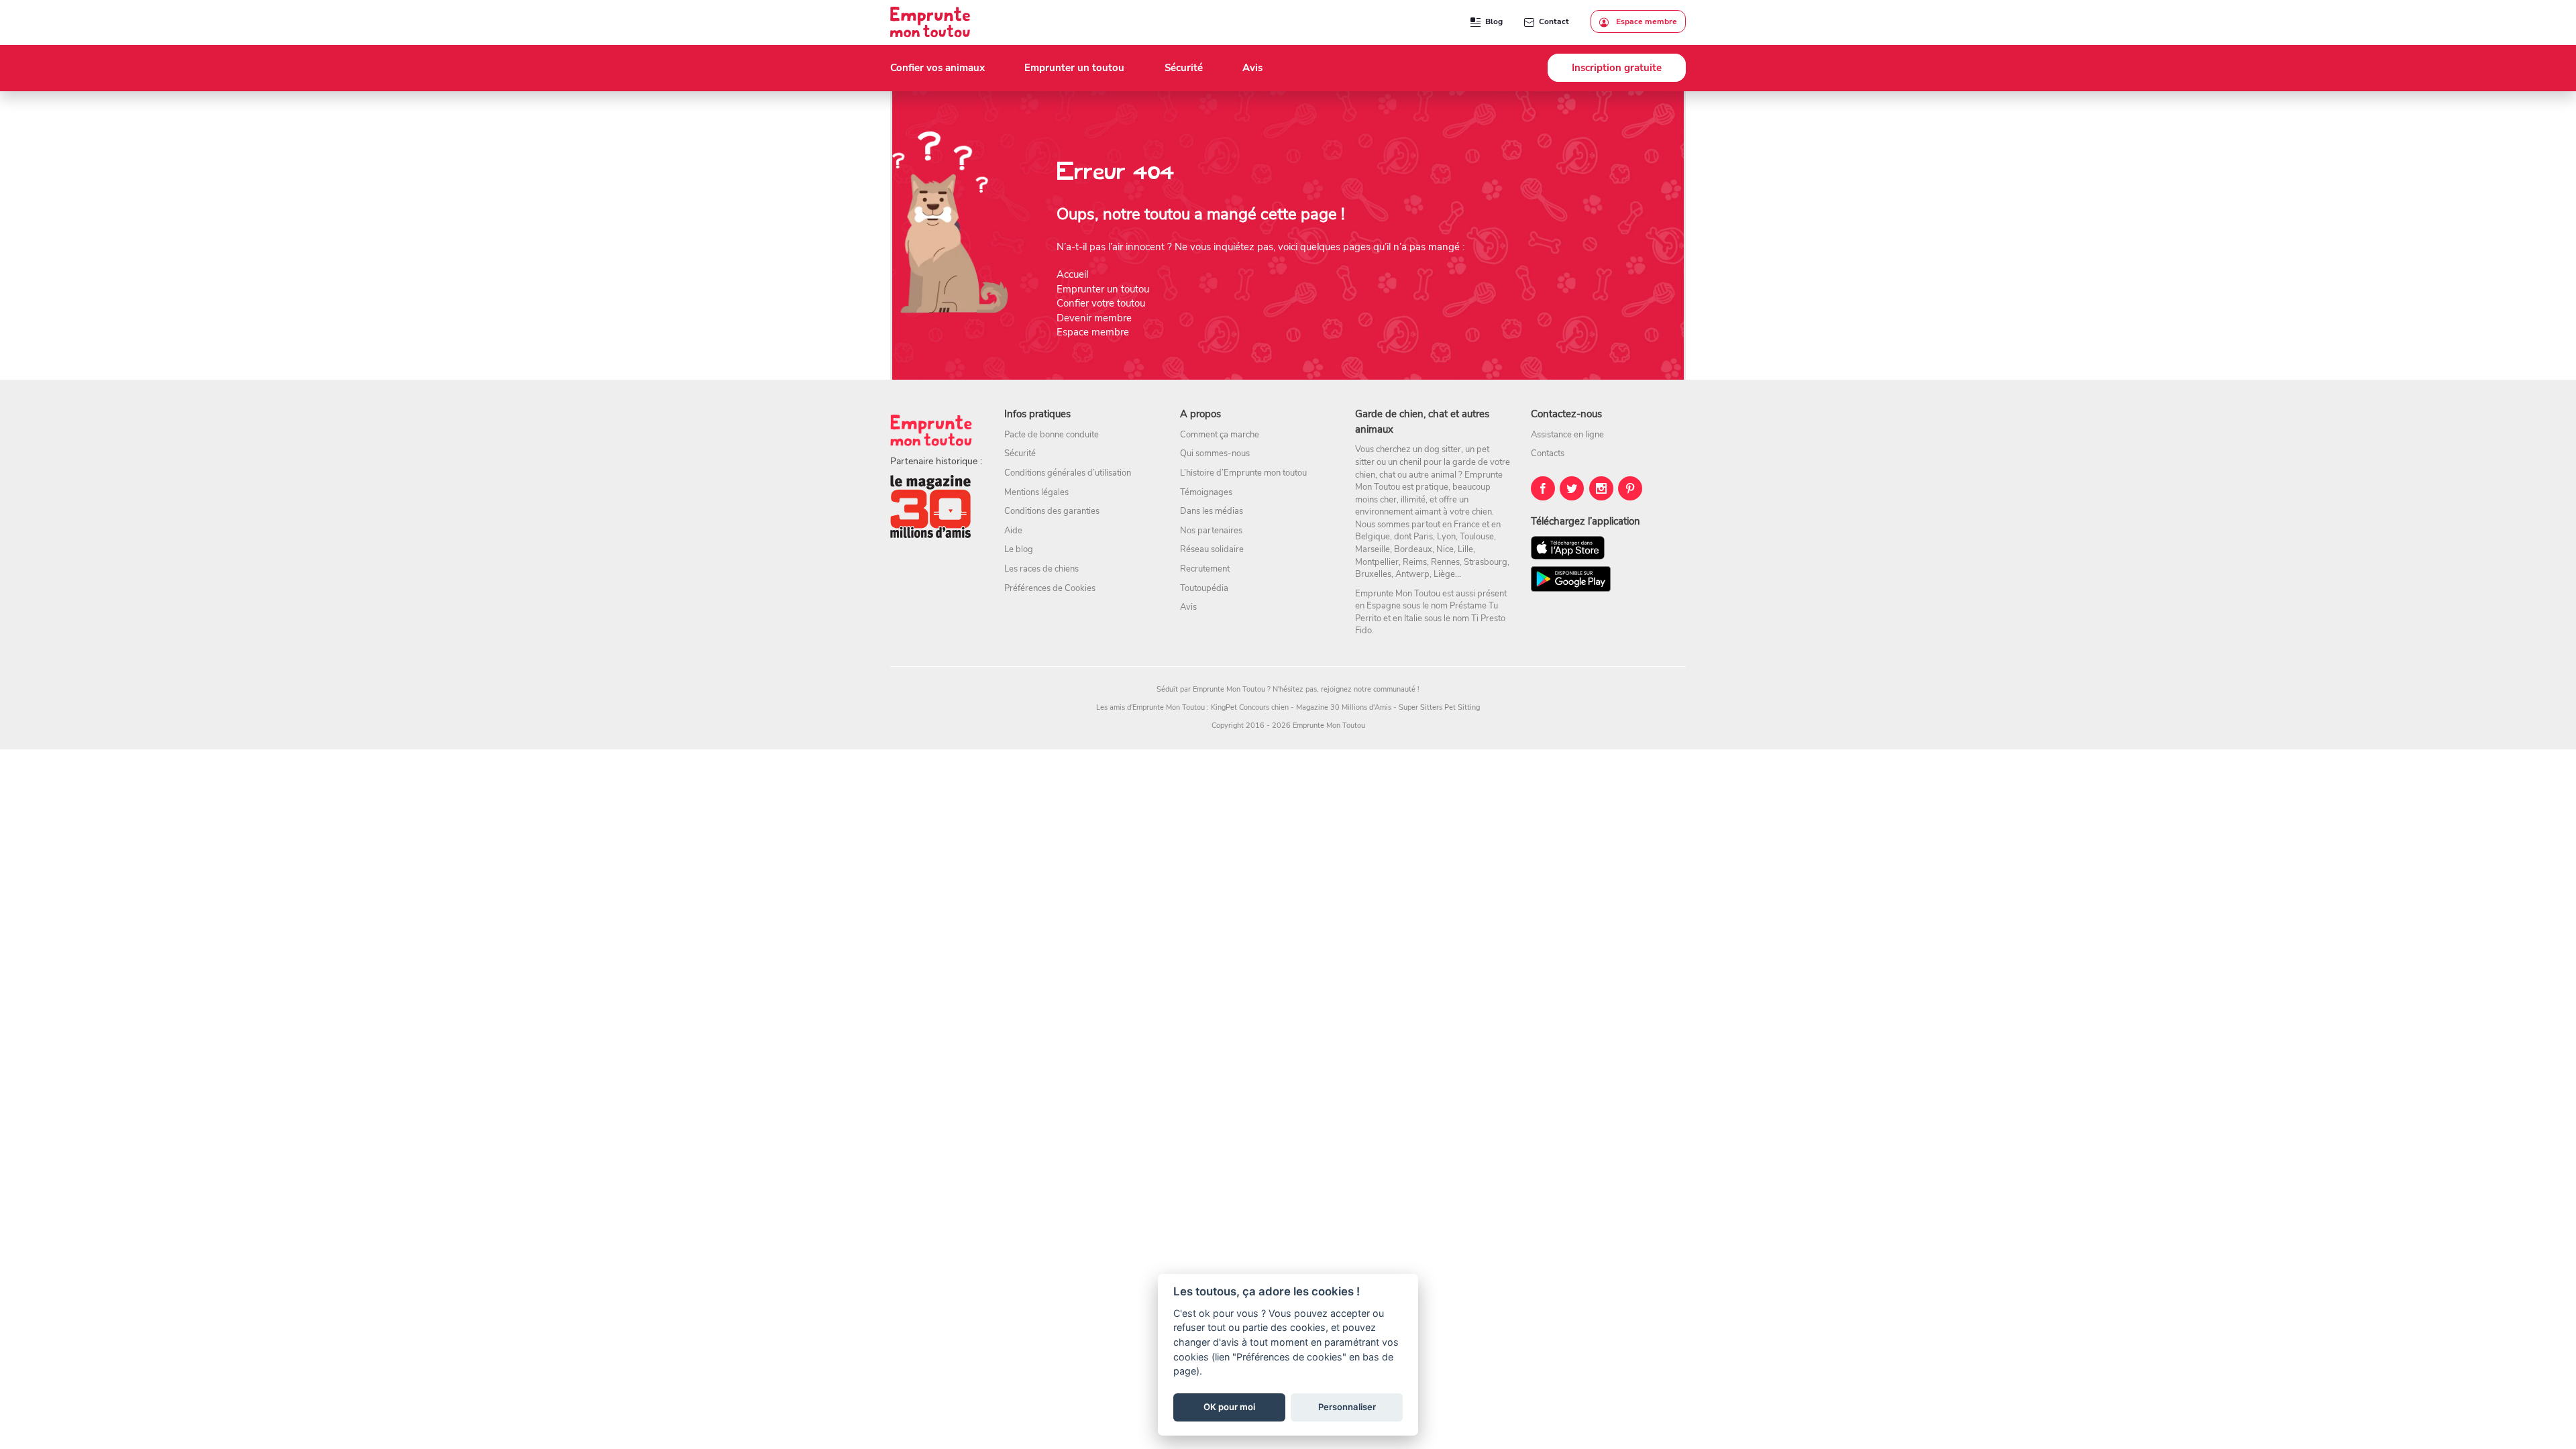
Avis (1188, 607)
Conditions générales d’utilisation (1068, 473)
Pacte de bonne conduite (1052, 435)
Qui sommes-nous (1215, 453)
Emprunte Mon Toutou (1229, 689)
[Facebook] (1543, 488)
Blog (1494, 21)
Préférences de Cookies (1050, 588)
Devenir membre (1094, 318)
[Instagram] (1601, 488)
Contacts (1548, 453)
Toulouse (1477, 537)
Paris (1423, 537)
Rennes (1445, 562)
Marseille (1373, 549)
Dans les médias (1212, 511)
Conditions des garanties (1052, 511)
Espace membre (1646, 21)
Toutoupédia (1204, 588)
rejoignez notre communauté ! (1370, 689)
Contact (1554, 21)
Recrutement (1205, 569)
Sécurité (1020, 453)
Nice (1445, 549)
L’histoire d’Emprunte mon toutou (1243, 473)
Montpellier (1377, 562)
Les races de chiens (1041, 569)
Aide (1013, 531)
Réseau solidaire (1212, 549)
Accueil (1072, 274)
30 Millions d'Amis (1361, 707)
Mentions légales (1036, 492)
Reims (1415, 562)
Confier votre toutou (1101, 303)
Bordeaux (1413, 549)
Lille (1465, 549)
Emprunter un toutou (1103, 289)
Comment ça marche (1220, 435)
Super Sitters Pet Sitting (1439, 707)
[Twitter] (1572, 488)
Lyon (1446, 537)
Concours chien (1264, 707)
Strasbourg (1486, 562)
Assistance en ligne (1567, 435)
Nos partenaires (1211, 531)
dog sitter (1443, 449)
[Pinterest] (1630, 488)
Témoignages (1206, 492)
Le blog (1019, 549)
